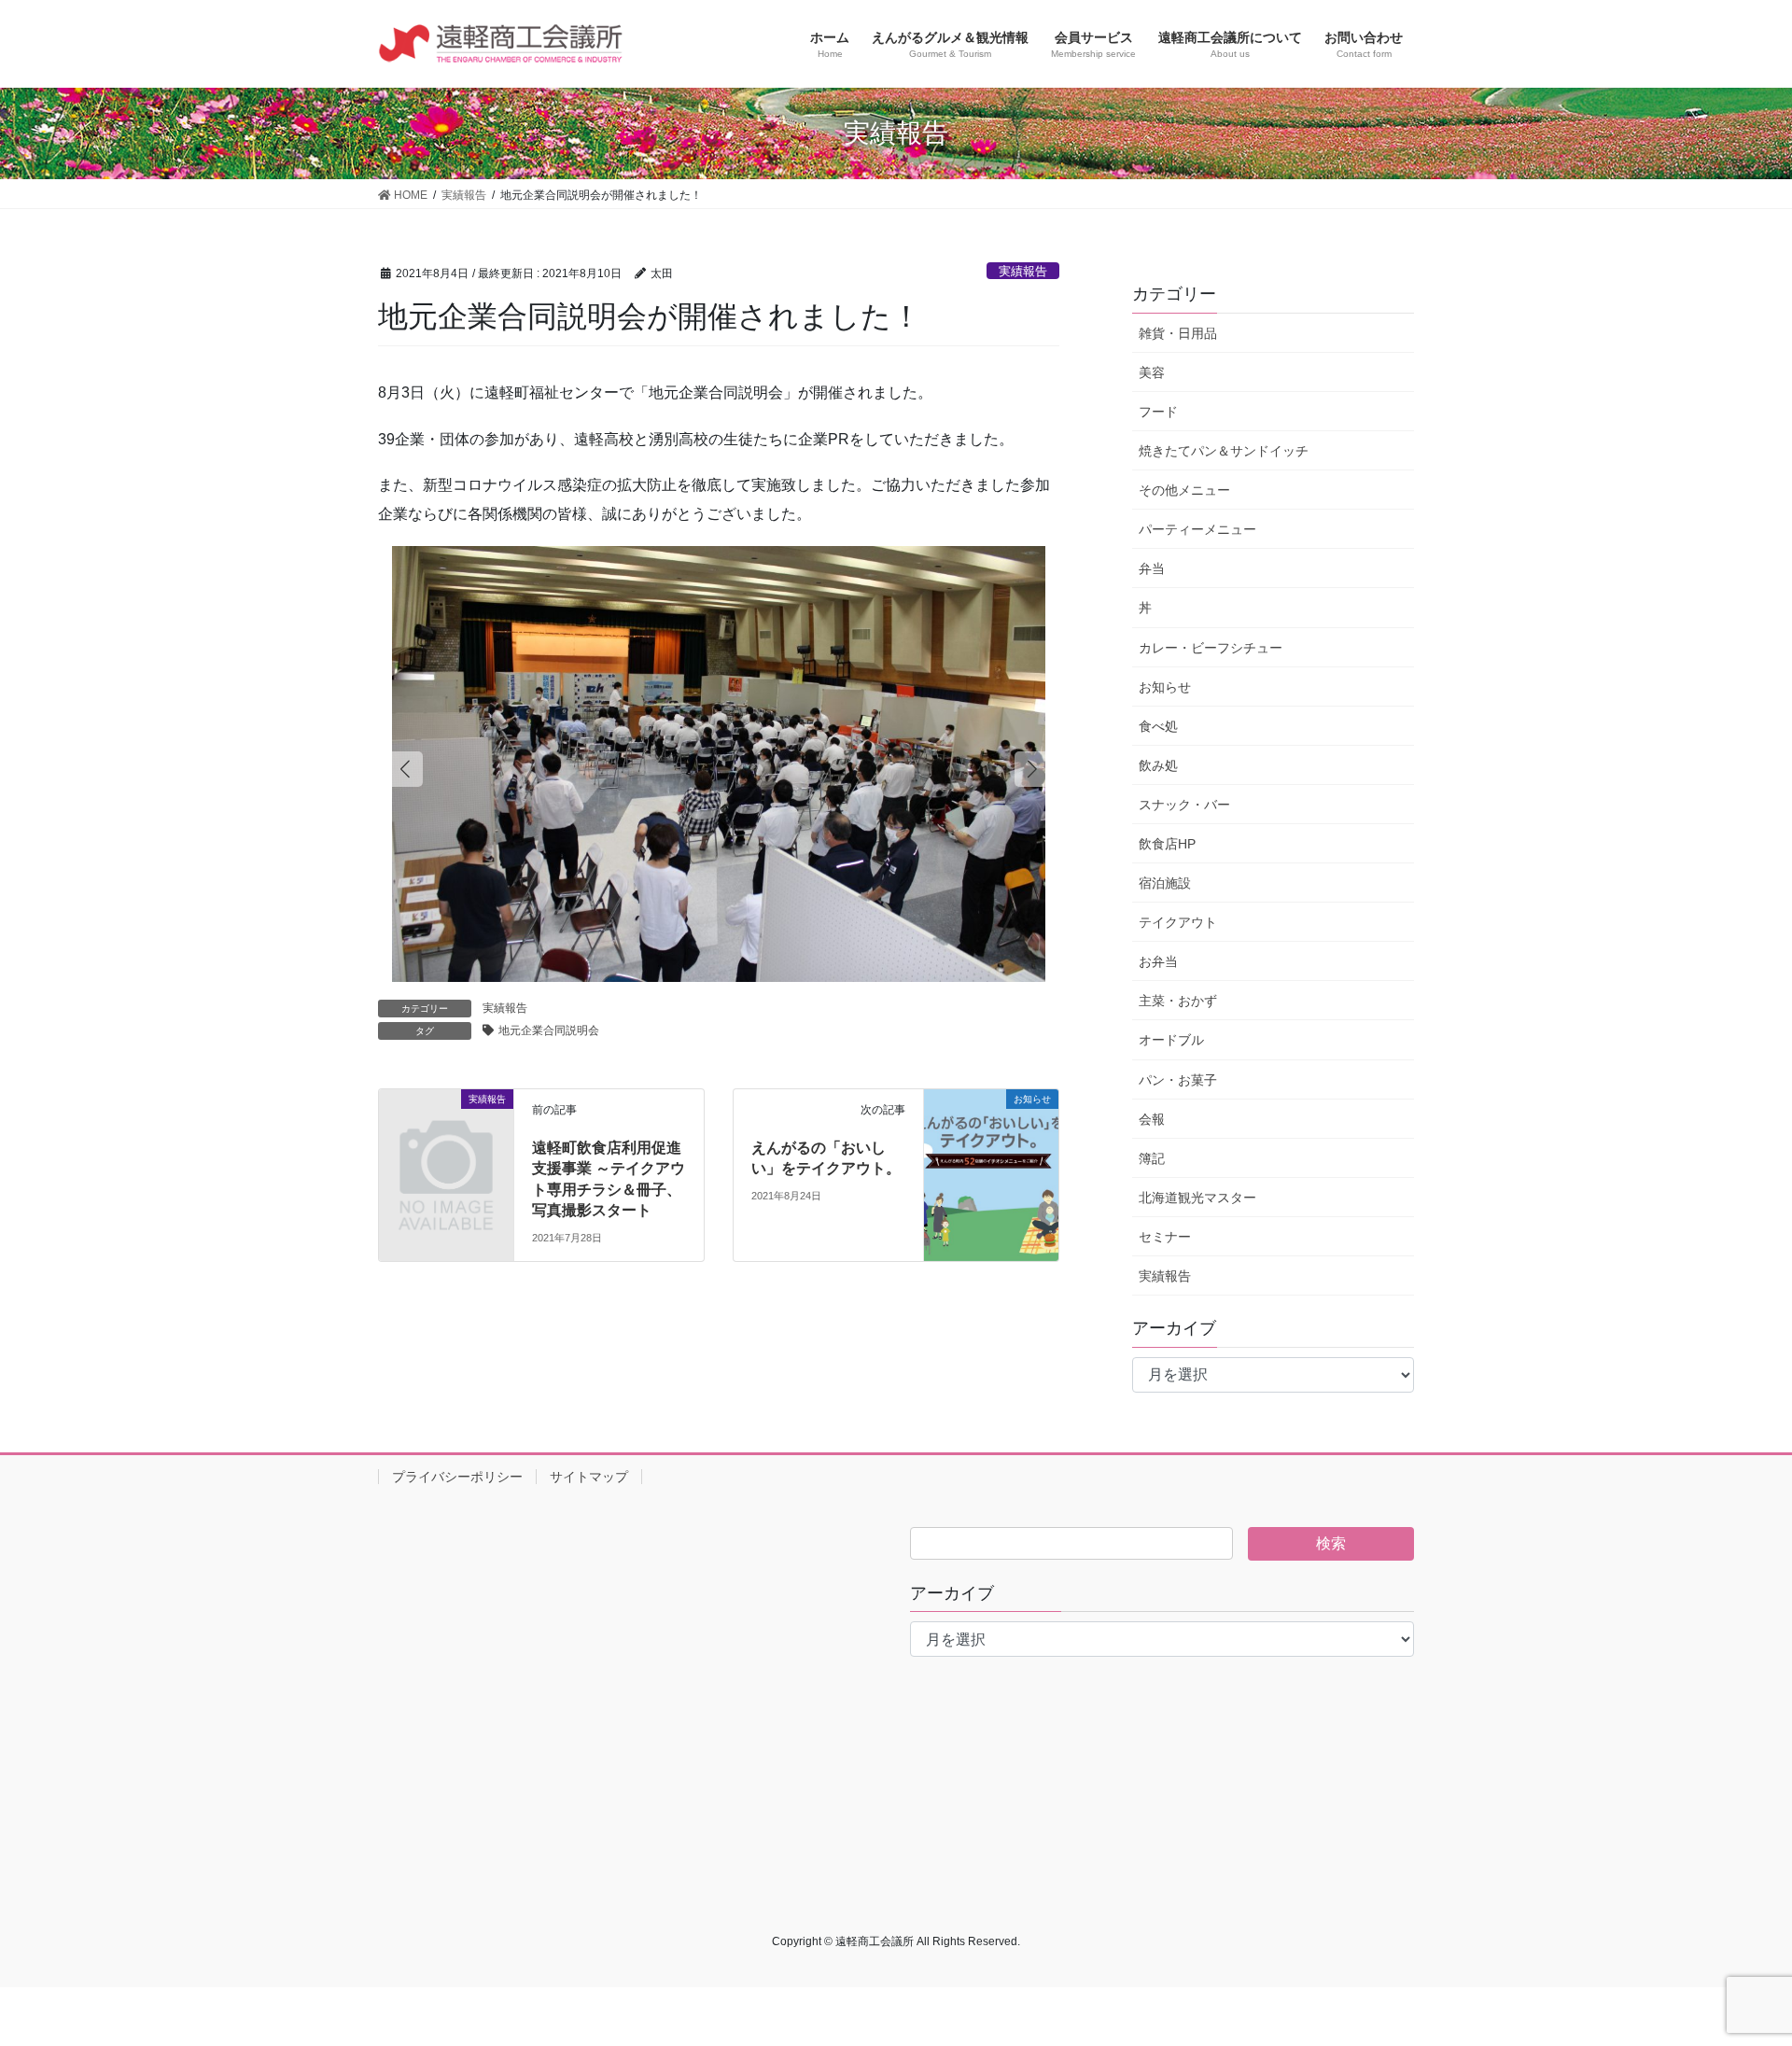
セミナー (1165, 1237)
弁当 (1152, 568)
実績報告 (1023, 271)
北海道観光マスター (1197, 1198)
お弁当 (1158, 961)
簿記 (1152, 1158)
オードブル (1171, 1040)
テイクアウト (1178, 922)
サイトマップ (589, 1477)
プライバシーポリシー (457, 1477)
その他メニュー (1184, 490)
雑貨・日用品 (1178, 333)
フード (1158, 412)
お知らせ (1165, 687)
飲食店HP (1167, 844)
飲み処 (1158, 765)
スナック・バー (1184, 805)
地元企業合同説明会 (549, 1030)
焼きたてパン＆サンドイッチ (1224, 451)
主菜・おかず (1178, 1001)
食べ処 (1158, 726)
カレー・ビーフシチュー (1211, 648)
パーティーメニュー (1197, 529)
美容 (1152, 372)
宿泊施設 (1165, 883)
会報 (1152, 1119)
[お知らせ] (991, 1121)
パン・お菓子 (1178, 1080)
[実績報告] (446, 1130)
